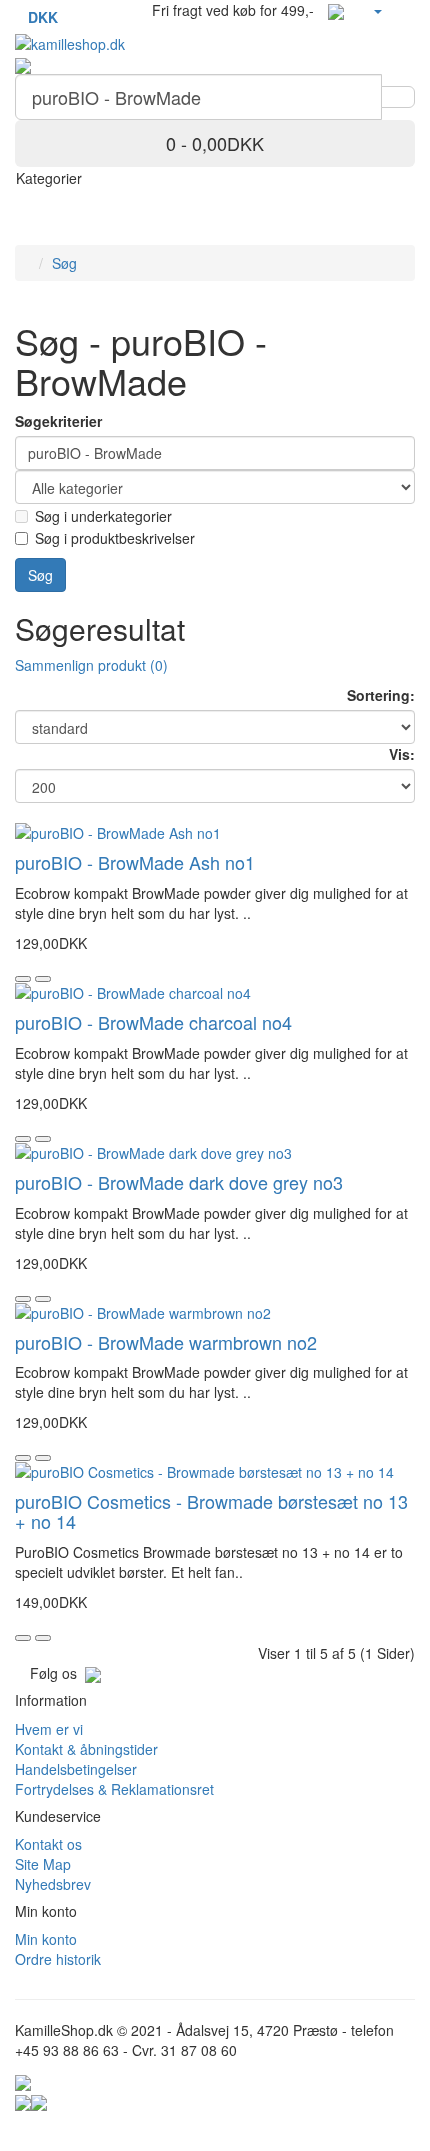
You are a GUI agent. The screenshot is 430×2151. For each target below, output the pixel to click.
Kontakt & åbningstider (86, 1749)
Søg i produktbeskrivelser (115, 538)
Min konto (46, 1939)
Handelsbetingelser (76, 1769)
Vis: (402, 754)
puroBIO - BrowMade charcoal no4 (153, 1022)
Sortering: (381, 695)
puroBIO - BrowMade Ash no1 (135, 862)
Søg (64, 263)
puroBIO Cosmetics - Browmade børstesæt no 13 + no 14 (211, 1511)
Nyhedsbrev (53, 1884)
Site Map (43, 1864)
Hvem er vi (49, 1729)
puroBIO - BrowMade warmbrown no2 (166, 1342)
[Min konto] (377, 10)
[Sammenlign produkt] (43, 979)
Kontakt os (48, 1844)
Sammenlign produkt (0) (91, 665)
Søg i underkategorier (103, 516)
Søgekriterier (58, 421)
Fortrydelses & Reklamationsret (114, 1789)
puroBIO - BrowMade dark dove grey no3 (179, 1182)
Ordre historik (58, 1959)
